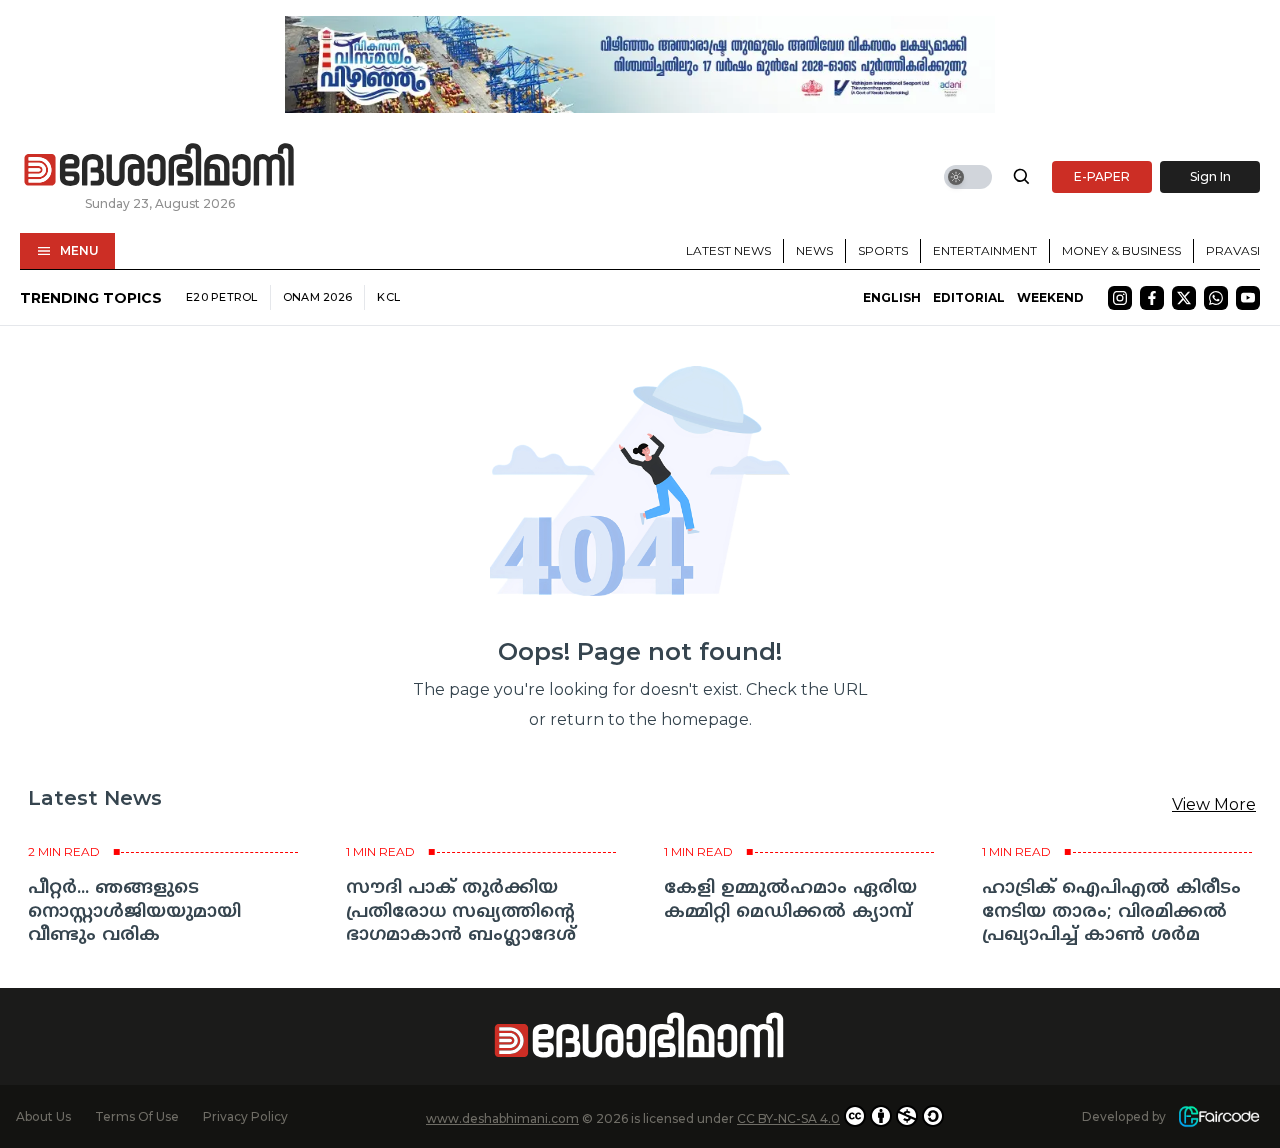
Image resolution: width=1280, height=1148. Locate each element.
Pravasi (1233, 250)
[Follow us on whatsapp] (1216, 298)
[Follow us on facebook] (1152, 298)
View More (1214, 804)
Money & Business (1121, 250)
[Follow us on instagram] (1120, 298)
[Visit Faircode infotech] (1219, 1116)
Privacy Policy (245, 1116)
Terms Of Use (137, 1116)
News (814, 250)
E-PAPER (1102, 176)
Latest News (728, 250)
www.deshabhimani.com (502, 1118)
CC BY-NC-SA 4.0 (788, 1118)
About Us (43, 1116)
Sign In (1210, 176)
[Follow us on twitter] (1184, 298)
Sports (883, 250)
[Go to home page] (160, 166)
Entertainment (985, 250)
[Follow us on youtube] (1248, 298)
